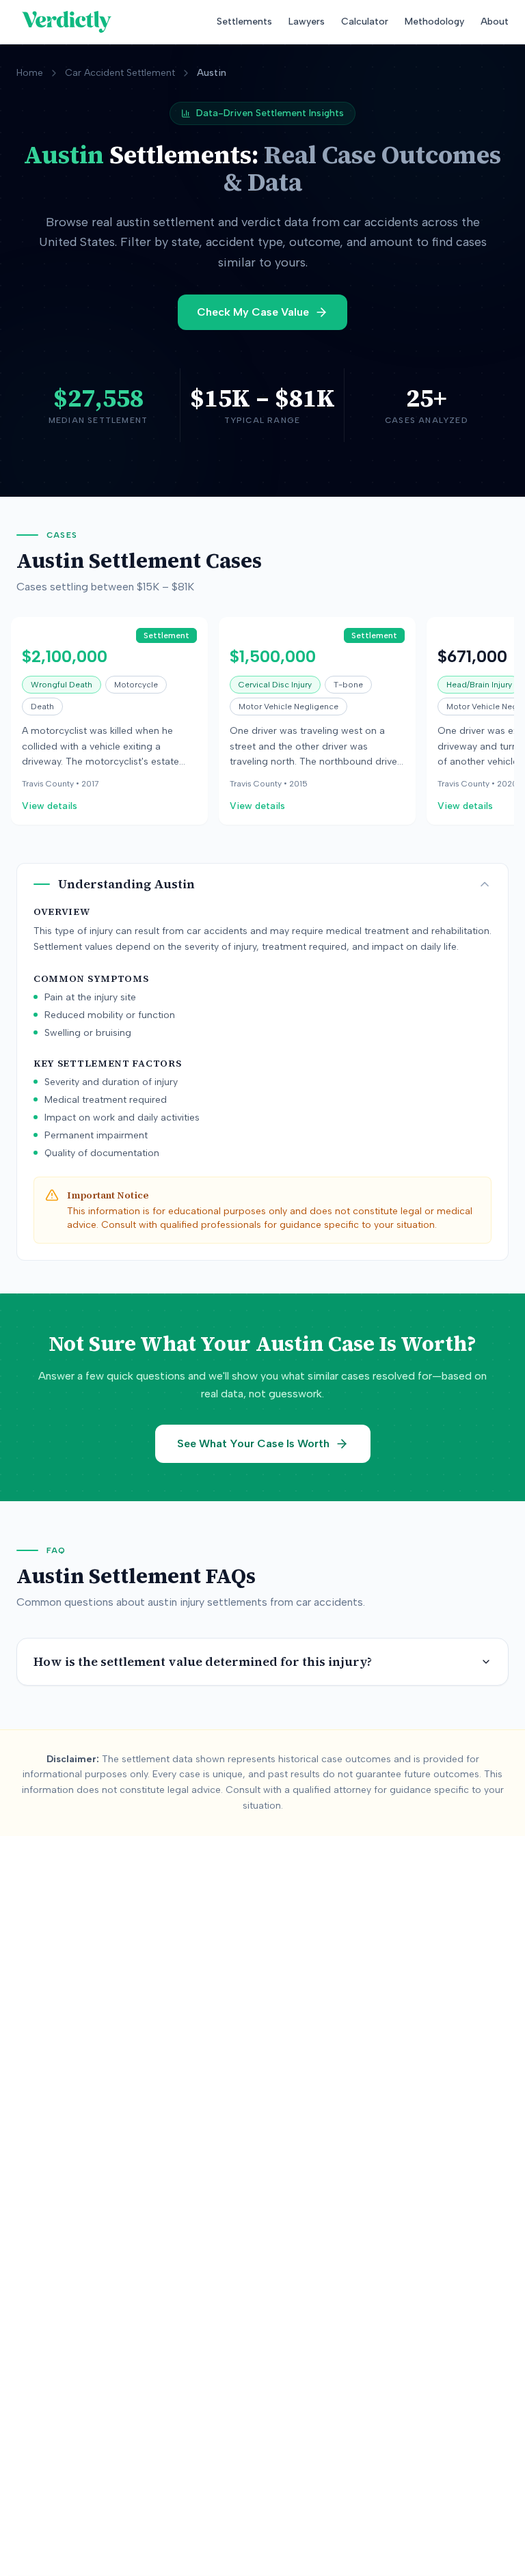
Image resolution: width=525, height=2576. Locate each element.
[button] (109, 721)
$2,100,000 (65, 656)
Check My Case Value (253, 312)
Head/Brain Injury (479, 685)
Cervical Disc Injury (275, 685)
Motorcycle (136, 685)
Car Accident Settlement (120, 73)
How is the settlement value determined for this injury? (203, 1661)
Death (42, 707)
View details (50, 806)
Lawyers (307, 22)
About (495, 22)
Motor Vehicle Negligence (288, 707)
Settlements (244, 22)
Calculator (365, 22)
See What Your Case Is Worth (253, 1443)
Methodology (434, 22)
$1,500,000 (273, 656)
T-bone (348, 685)
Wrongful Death (62, 685)
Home (30, 73)
